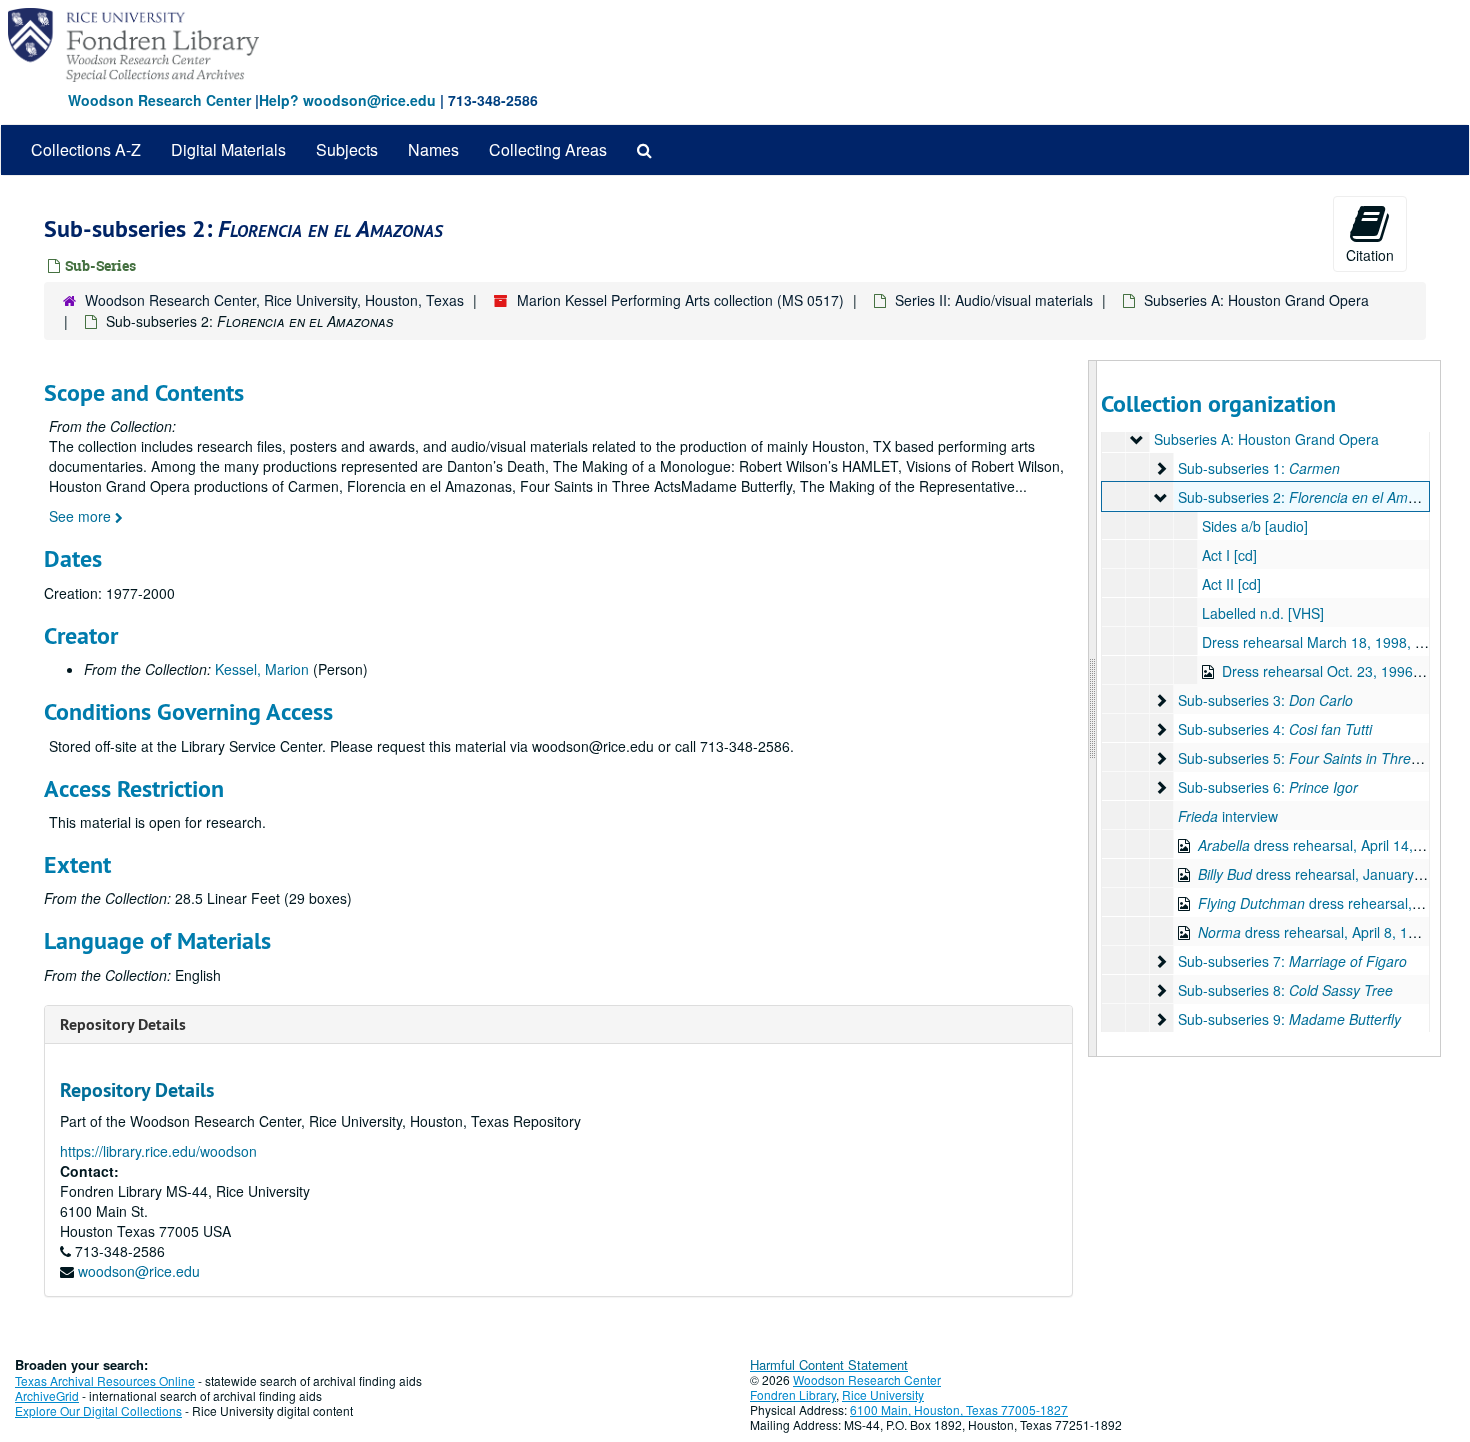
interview (1228, 816)
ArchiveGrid (47, 1395)
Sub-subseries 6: (1268, 787)
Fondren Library (793, 1394)
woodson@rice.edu (139, 1271)
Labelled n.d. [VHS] (1263, 613)
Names (433, 149)
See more (82, 516)
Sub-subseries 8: (1285, 990)
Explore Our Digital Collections (98, 1410)
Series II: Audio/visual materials (994, 300)
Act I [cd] (1229, 555)
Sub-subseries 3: (1265, 700)
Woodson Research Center (159, 100)
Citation (1370, 255)
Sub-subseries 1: (1259, 468)
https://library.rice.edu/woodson (158, 1151)
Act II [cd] (1231, 584)
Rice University (883, 1394)
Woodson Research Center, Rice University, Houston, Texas (274, 300)
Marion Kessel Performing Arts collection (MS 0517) (680, 300)
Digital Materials (228, 149)
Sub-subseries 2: (1316, 497)
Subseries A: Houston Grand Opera (1256, 300)
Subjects (347, 149)
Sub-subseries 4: (1275, 729)
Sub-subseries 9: (1289, 1019)
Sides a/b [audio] (1255, 526)
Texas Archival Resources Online (105, 1380)
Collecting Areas (548, 149)
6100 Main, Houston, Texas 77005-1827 (959, 1409)
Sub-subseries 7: (1292, 961)
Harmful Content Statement (829, 1364)
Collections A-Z (86, 149)
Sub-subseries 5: (1314, 758)
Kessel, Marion (262, 669)
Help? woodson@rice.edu (347, 100)
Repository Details (123, 1024)
